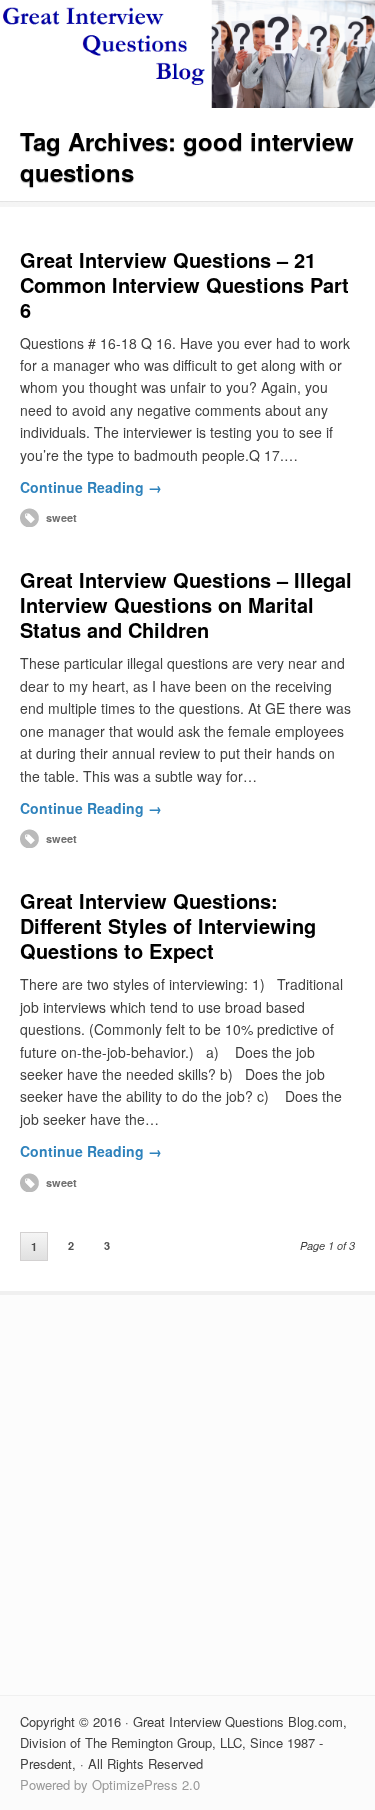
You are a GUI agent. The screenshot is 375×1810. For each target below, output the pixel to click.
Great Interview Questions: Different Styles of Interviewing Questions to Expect (168, 925)
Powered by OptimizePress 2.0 (110, 1784)
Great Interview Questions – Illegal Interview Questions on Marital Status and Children (186, 604)
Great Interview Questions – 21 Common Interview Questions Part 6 (184, 284)
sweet (61, 517)
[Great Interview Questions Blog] (187, 102)
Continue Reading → (91, 487)
